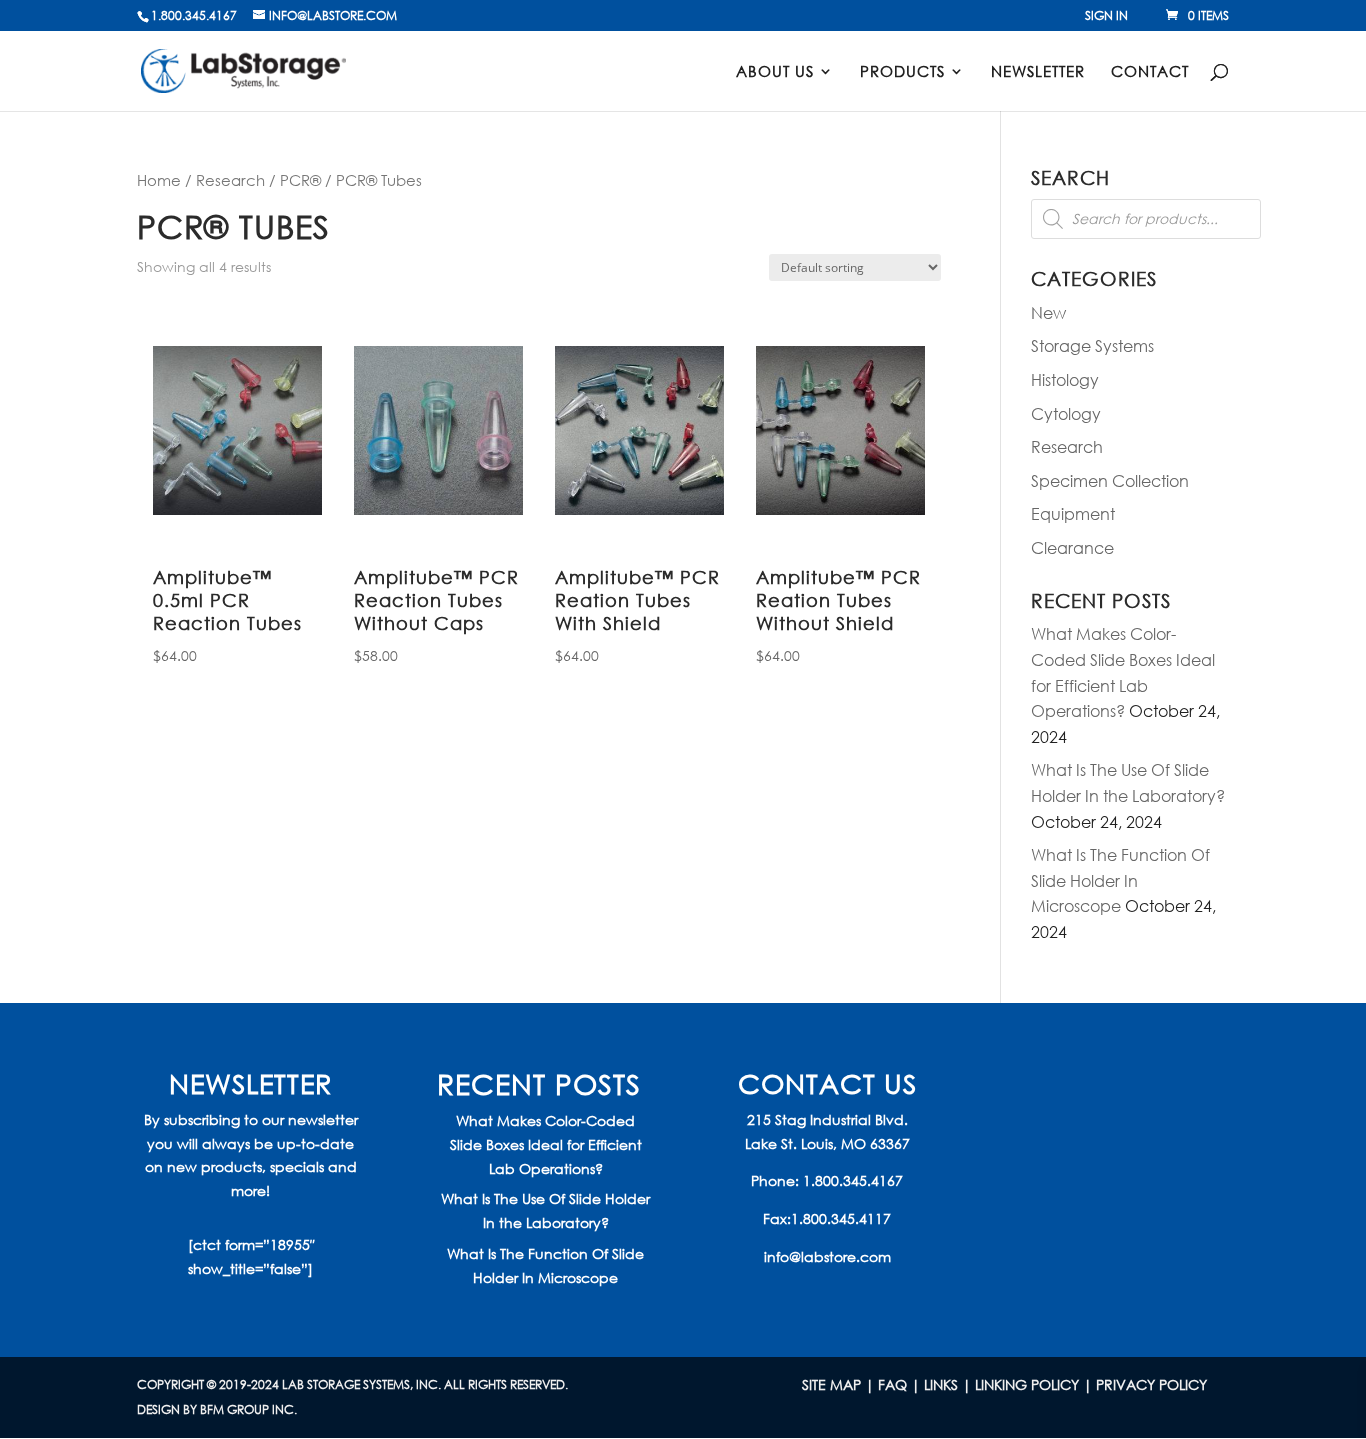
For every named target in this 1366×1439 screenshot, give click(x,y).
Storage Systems (1092, 345)
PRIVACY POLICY (1151, 1384)
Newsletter (1038, 72)
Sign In (1106, 17)
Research (230, 180)
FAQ (892, 1384)
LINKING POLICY (1027, 1384)
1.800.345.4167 (853, 1180)
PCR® (300, 180)
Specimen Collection (1110, 480)
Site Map (831, 1384)
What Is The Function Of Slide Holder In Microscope (1120, 880)
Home (159, 180)
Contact (1150, 72)
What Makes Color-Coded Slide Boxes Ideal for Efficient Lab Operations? (546, 1144)
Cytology (1066, 413)
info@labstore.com (827, 1256)
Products (902, 72)
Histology (1065, 379)
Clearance (1072, 547)
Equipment (1073, 513)
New (1048, 312)
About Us (775, 72)
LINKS (941, 1384)
